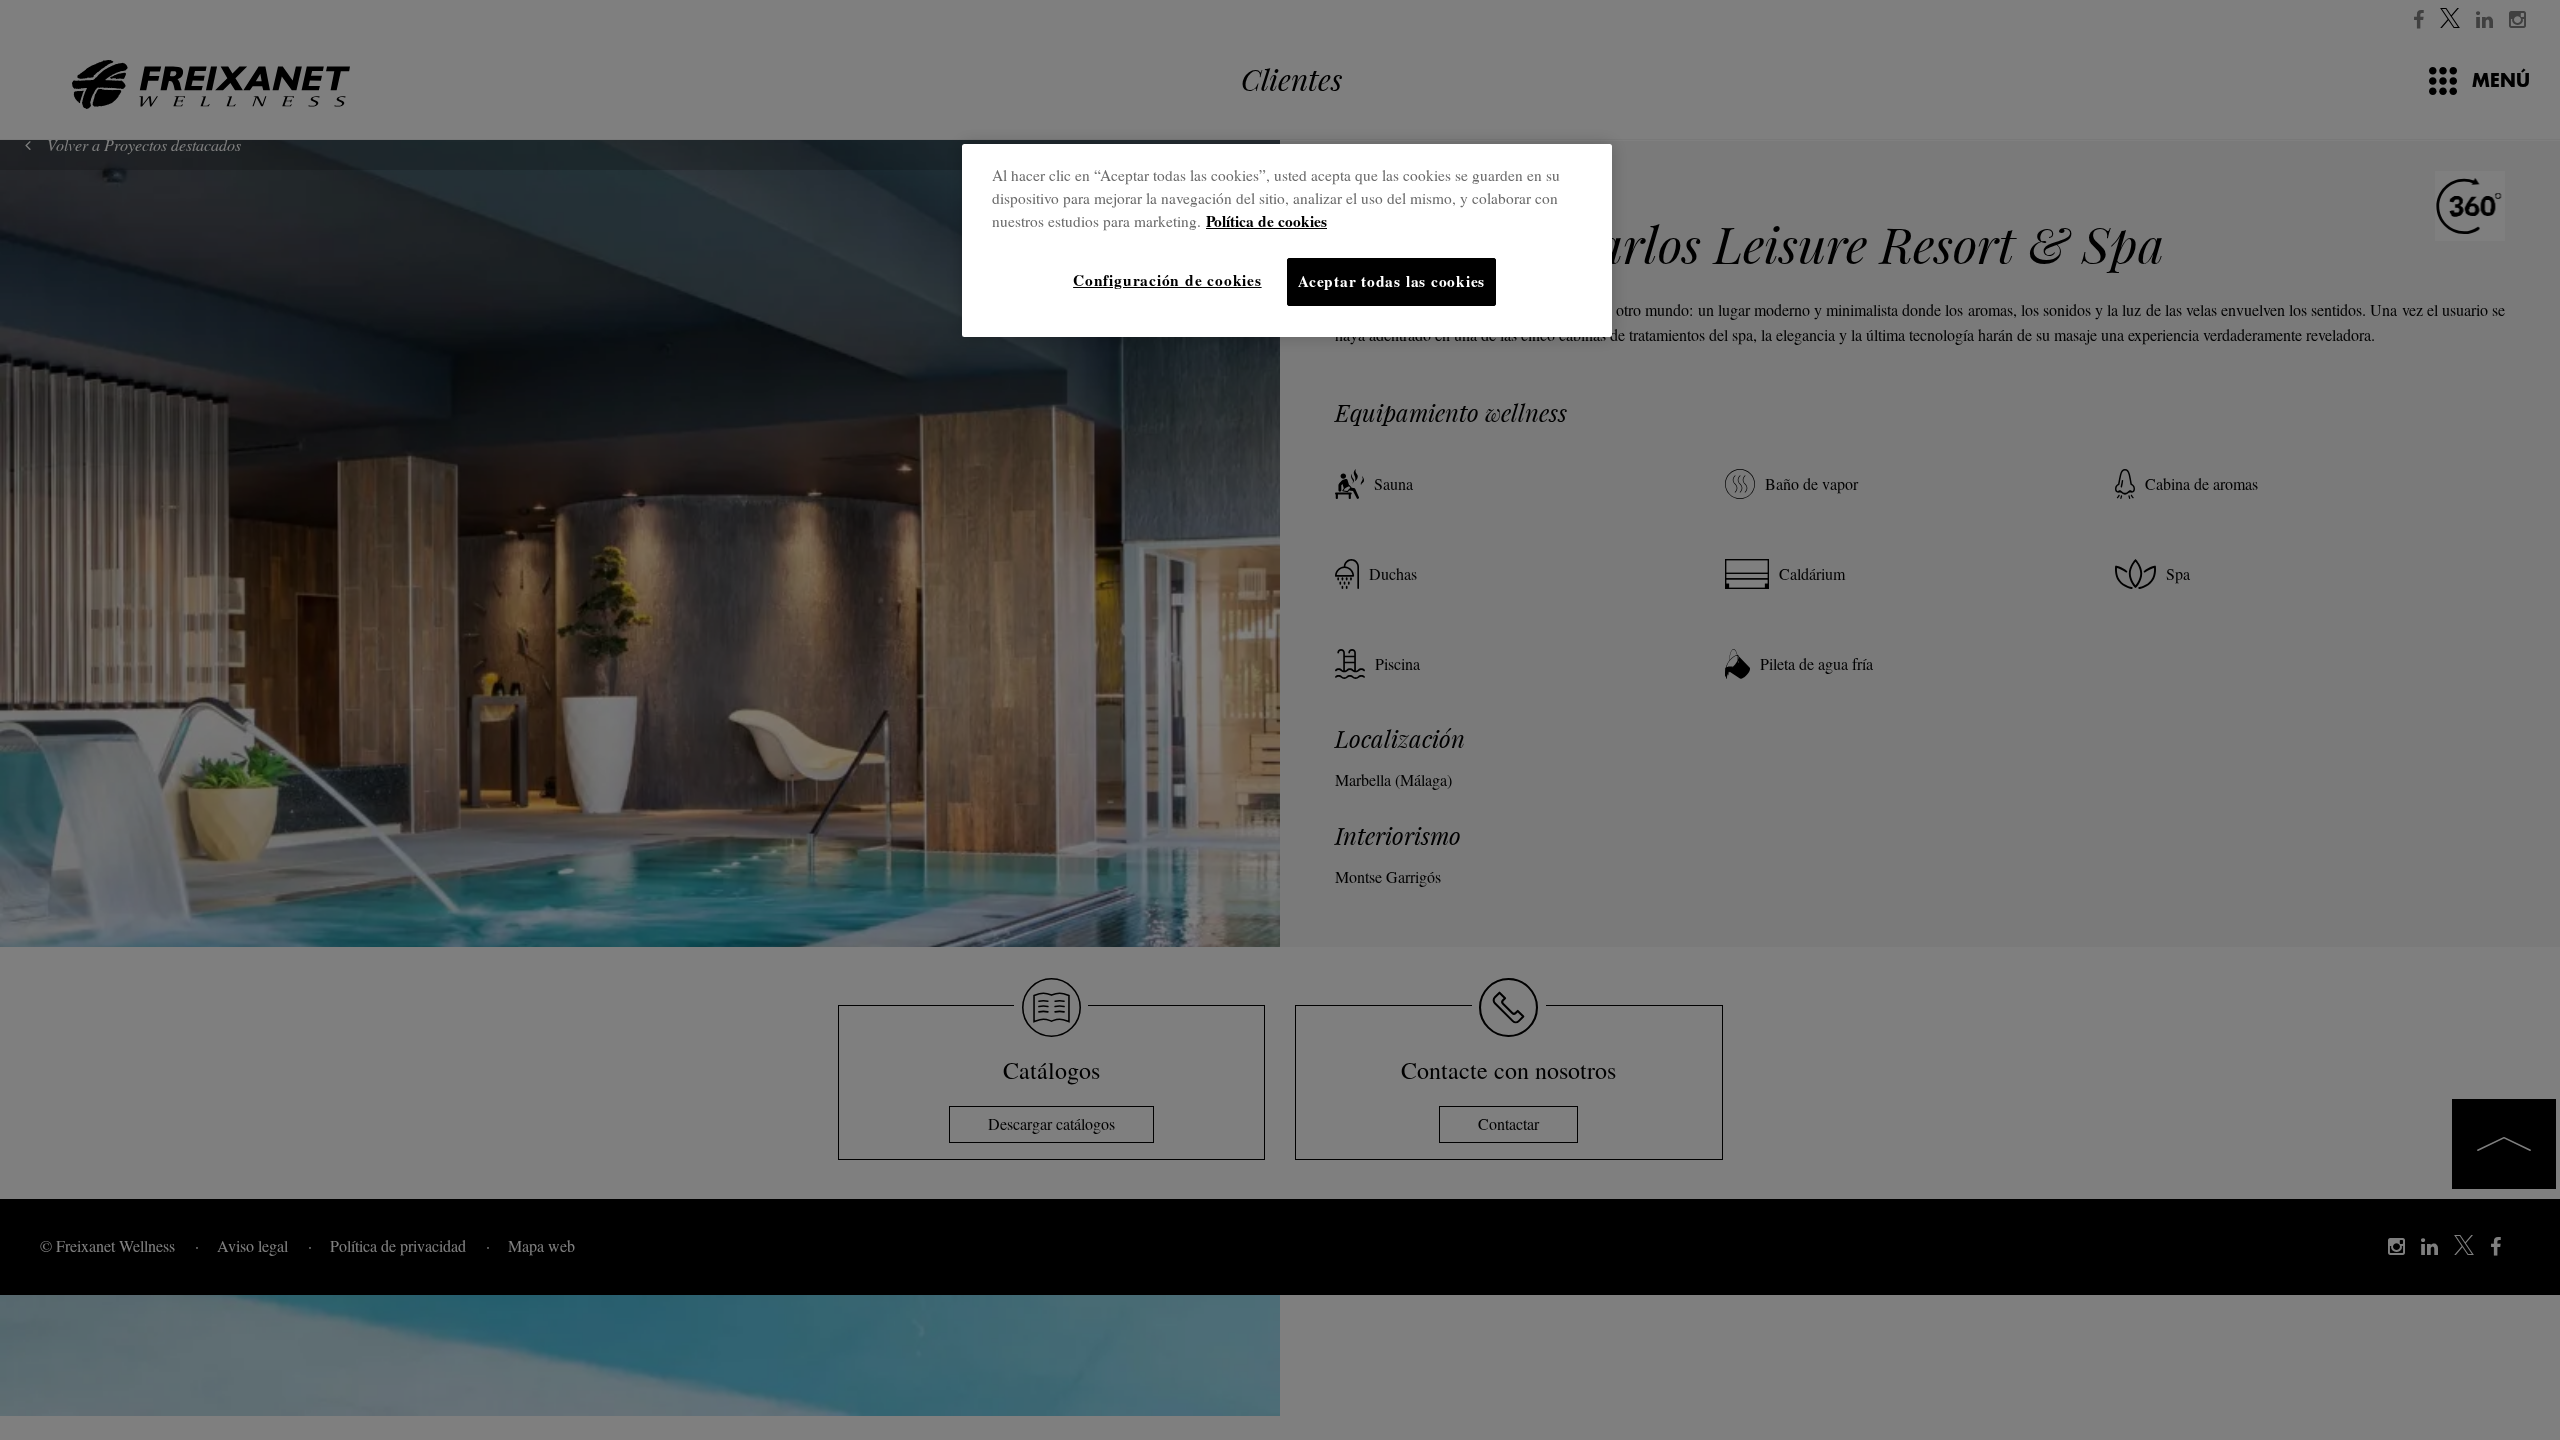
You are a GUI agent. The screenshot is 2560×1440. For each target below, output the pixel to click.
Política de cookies (1266, 221)
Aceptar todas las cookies (1391, 281)
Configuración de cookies (1167, 280)
